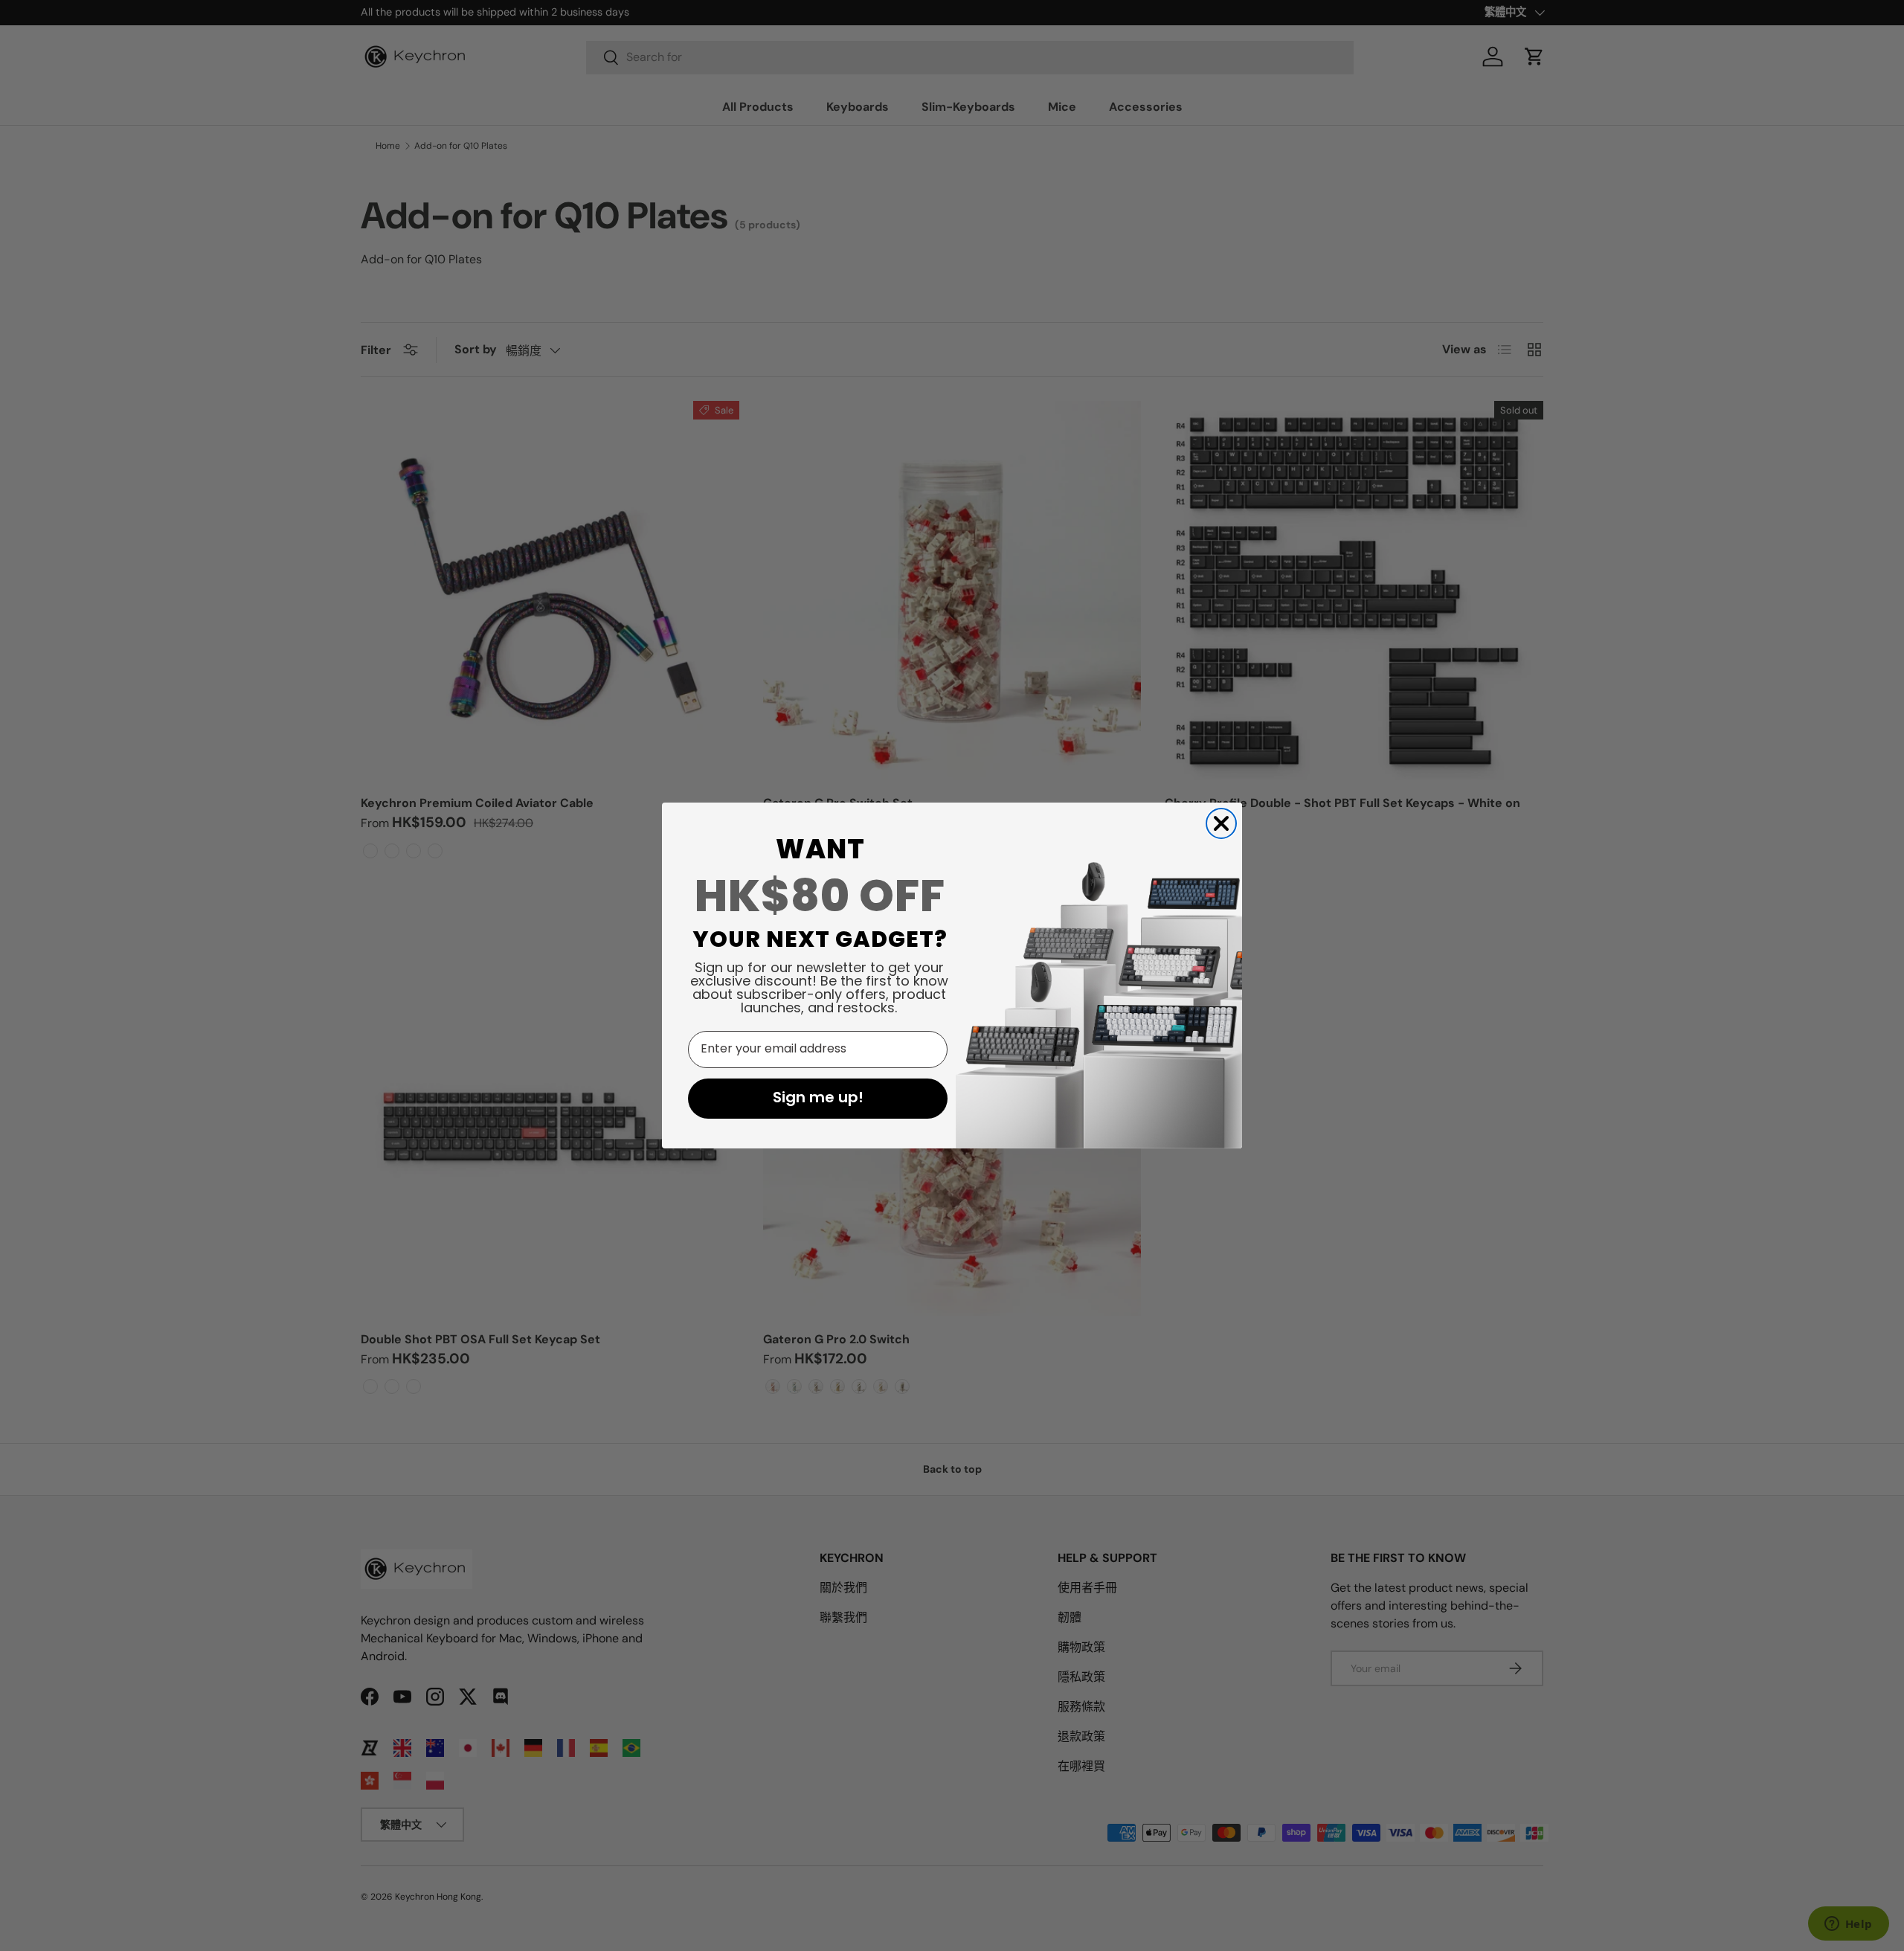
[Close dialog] (1221, 823)
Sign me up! (818, 1099)
